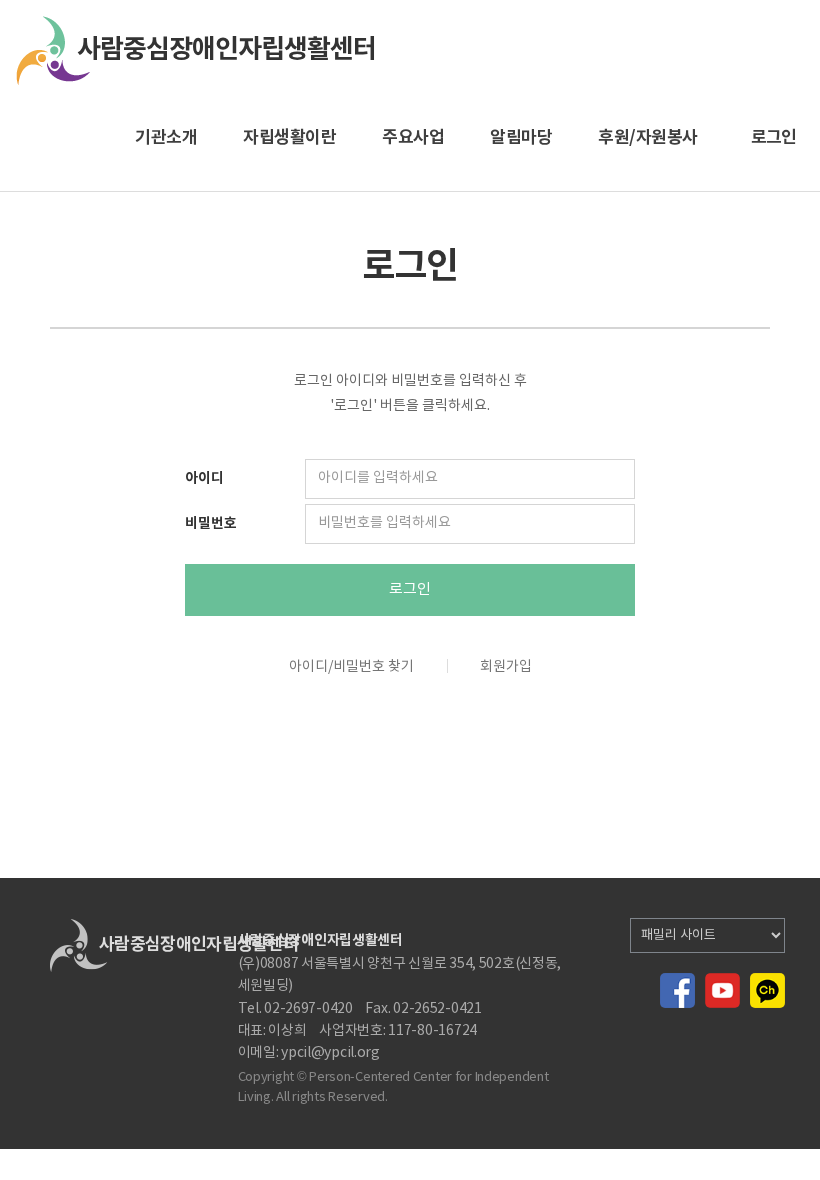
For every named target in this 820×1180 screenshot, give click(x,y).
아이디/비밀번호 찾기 (351, 667)
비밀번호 (211, 523)
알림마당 (521, 137)
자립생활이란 (289, 137)
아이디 (204, 478)
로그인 (410, 589)
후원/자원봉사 (647, 137)
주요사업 (413, 137)
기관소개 (166, 137)
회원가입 (506, 667)
